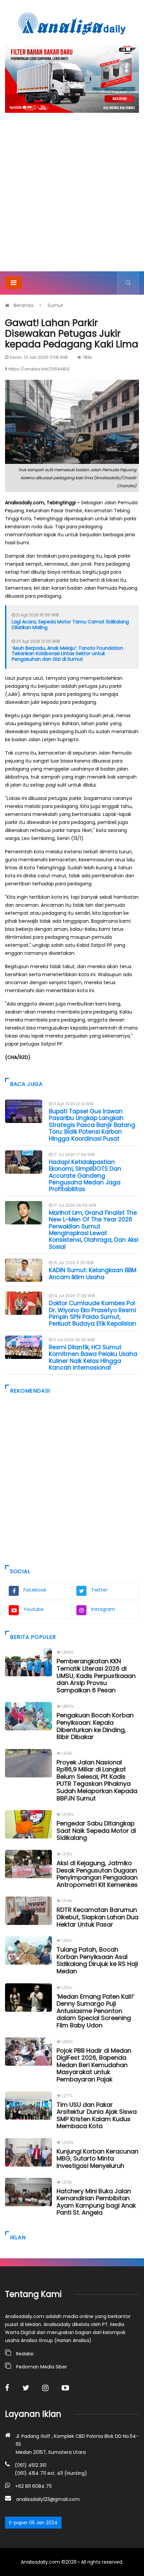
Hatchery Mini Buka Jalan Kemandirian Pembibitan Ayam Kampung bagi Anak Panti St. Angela (96, 2202)
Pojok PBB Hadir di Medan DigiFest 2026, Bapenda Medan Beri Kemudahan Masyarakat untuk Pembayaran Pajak (94, 2065)
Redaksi (25, 2354)
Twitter (99, 1590)
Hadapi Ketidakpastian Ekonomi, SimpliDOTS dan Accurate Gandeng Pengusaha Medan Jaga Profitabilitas (85, 1176)
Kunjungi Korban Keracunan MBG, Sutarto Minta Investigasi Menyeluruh (97, 2159)
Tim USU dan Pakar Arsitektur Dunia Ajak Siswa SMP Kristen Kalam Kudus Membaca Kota (97, 2115)
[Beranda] (72, 23)
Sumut (55, 305)
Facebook (35, 1590)
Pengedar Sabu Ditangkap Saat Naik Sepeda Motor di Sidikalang (96, 1830)
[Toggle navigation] (14, 283)
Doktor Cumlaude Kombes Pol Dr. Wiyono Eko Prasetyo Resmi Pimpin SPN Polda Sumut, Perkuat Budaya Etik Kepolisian (93, 1313)
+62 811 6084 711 (33, 2486)
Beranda (23, 305)
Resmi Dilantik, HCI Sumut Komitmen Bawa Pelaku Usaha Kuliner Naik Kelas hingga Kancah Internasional (93, 1357)
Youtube (33, 1609)
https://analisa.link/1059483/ (39, 369)
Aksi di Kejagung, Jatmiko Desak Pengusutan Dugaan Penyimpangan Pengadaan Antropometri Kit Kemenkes (97, 1874)
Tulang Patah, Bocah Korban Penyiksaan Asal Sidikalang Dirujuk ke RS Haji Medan (97, 1960)
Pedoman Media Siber (42, 2367)
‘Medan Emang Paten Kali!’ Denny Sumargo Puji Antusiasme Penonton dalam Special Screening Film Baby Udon (96, 2011)
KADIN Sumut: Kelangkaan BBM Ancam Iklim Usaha (93, 1273)
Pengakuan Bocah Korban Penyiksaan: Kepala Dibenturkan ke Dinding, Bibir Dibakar (95, 1726)
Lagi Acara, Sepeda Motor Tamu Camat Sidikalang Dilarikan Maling (70, 625)
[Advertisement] (72, 196)
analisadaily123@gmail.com (48, 2499)
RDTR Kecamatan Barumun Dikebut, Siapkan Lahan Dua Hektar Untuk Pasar (97, 1917)
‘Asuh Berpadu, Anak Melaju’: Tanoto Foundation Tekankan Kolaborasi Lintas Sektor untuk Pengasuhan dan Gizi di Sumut (67, 654)
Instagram (103, 1609)
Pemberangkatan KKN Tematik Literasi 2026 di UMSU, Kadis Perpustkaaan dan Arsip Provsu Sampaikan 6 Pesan (96, 1675)
